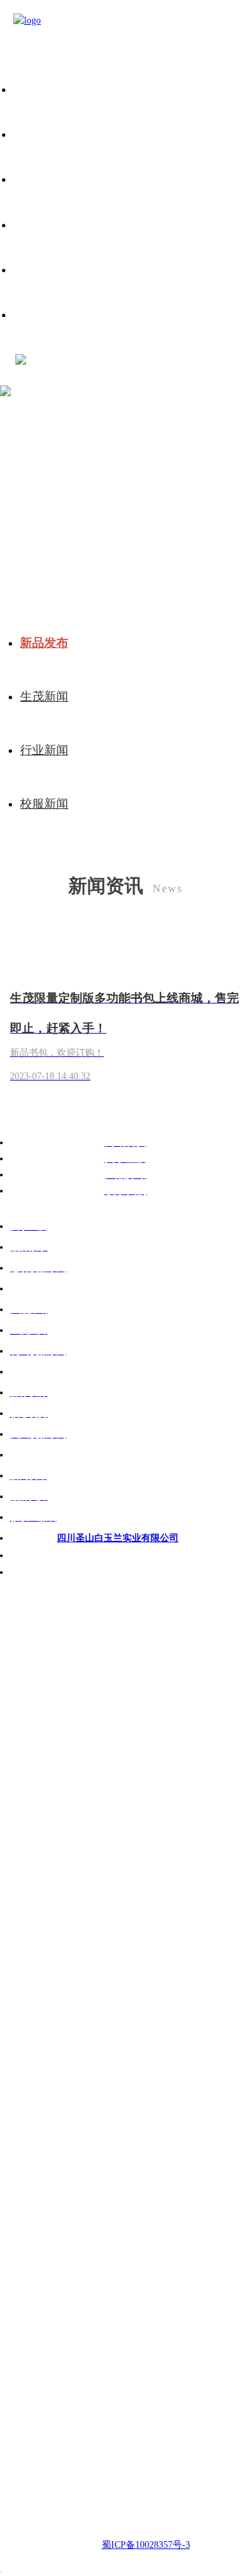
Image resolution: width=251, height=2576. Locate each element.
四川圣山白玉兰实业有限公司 (118, 1538)
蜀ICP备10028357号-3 (146, 2545)
